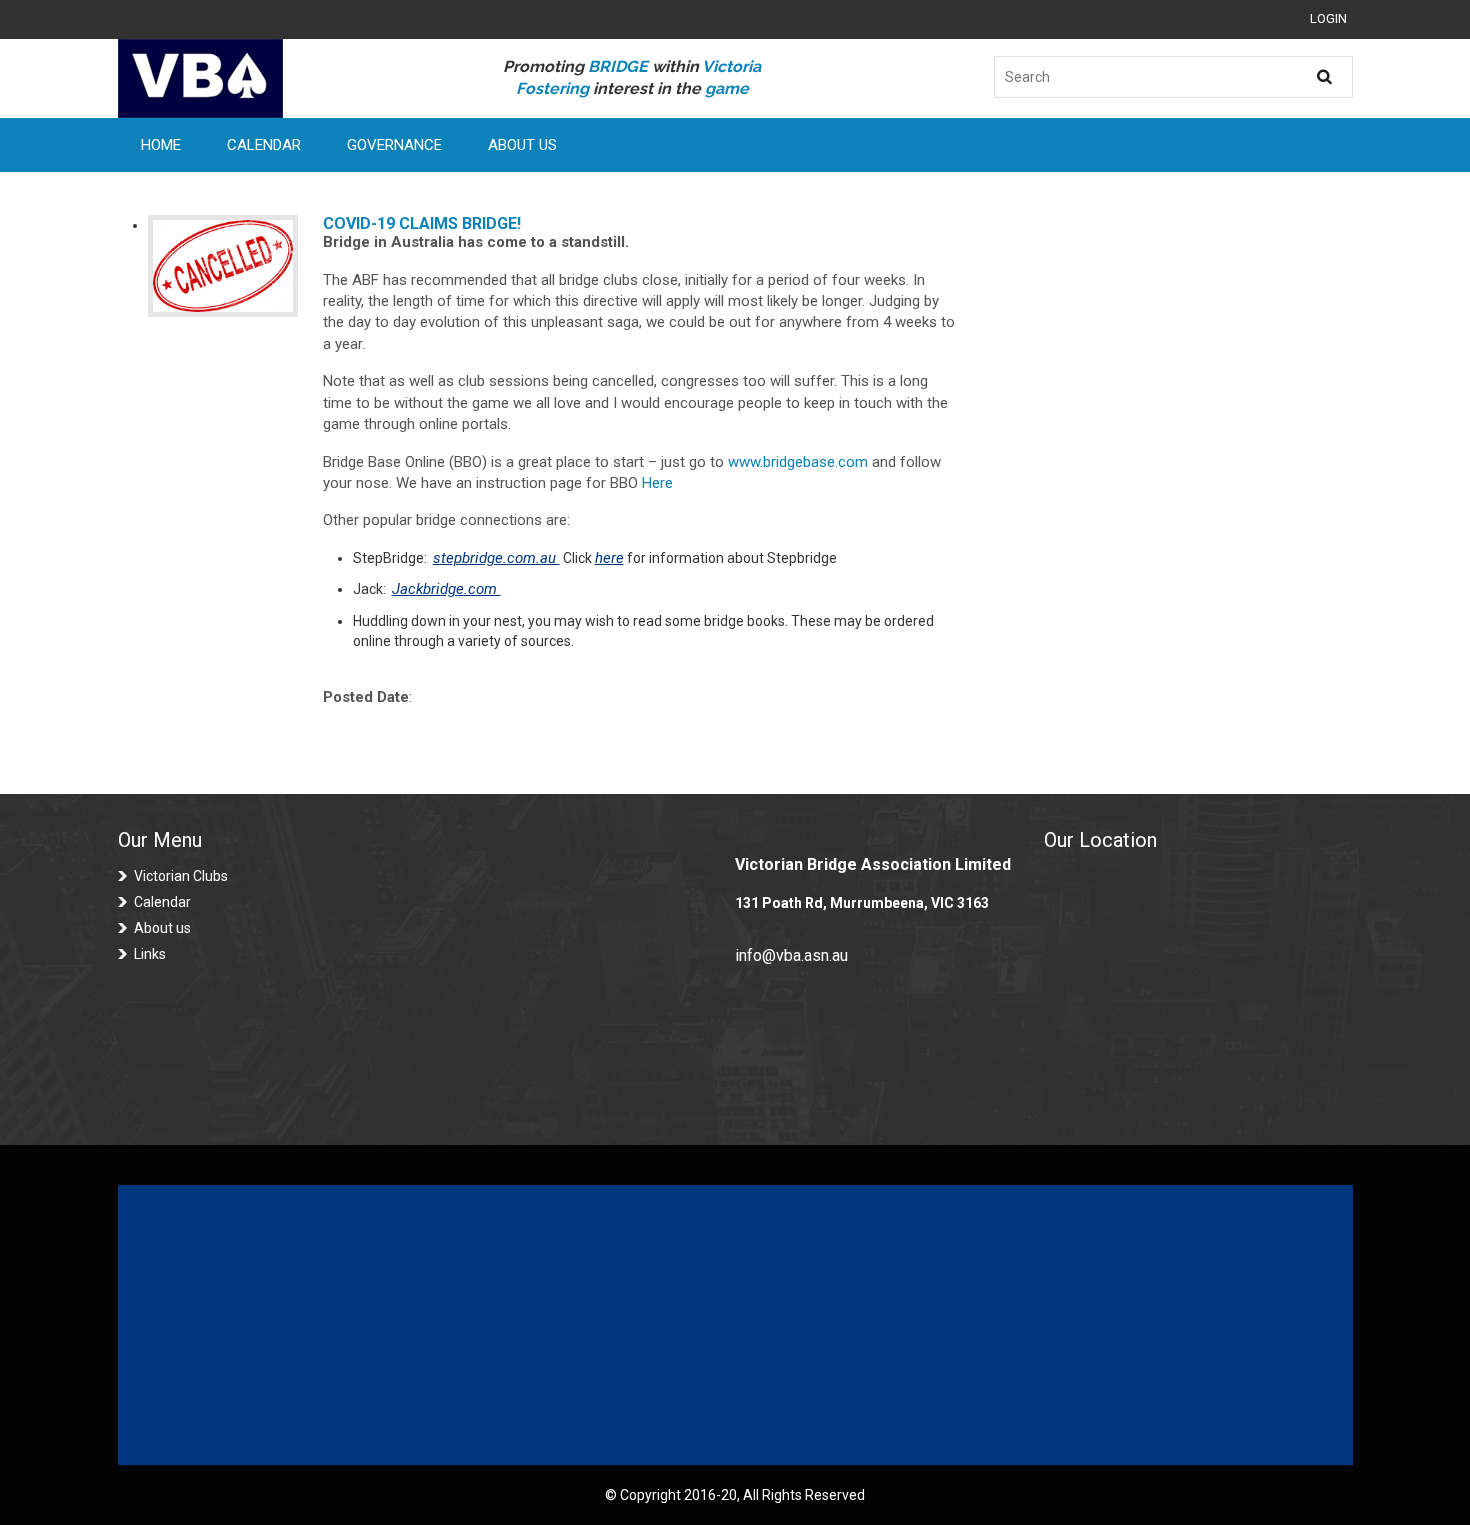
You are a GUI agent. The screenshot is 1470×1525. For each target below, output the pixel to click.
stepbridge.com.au (496, 558)
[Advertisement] (735, 1325)
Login (1328, 18)
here (609, 558)
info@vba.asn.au (791, 955)
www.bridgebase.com (800, 462)
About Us (522, 145)
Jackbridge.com (446, 589)
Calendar (264, 145)
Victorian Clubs (181, 876)
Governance (394, 145)
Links (150, 954)
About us (162, 928)
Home (161, 145)
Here (657, 483)
